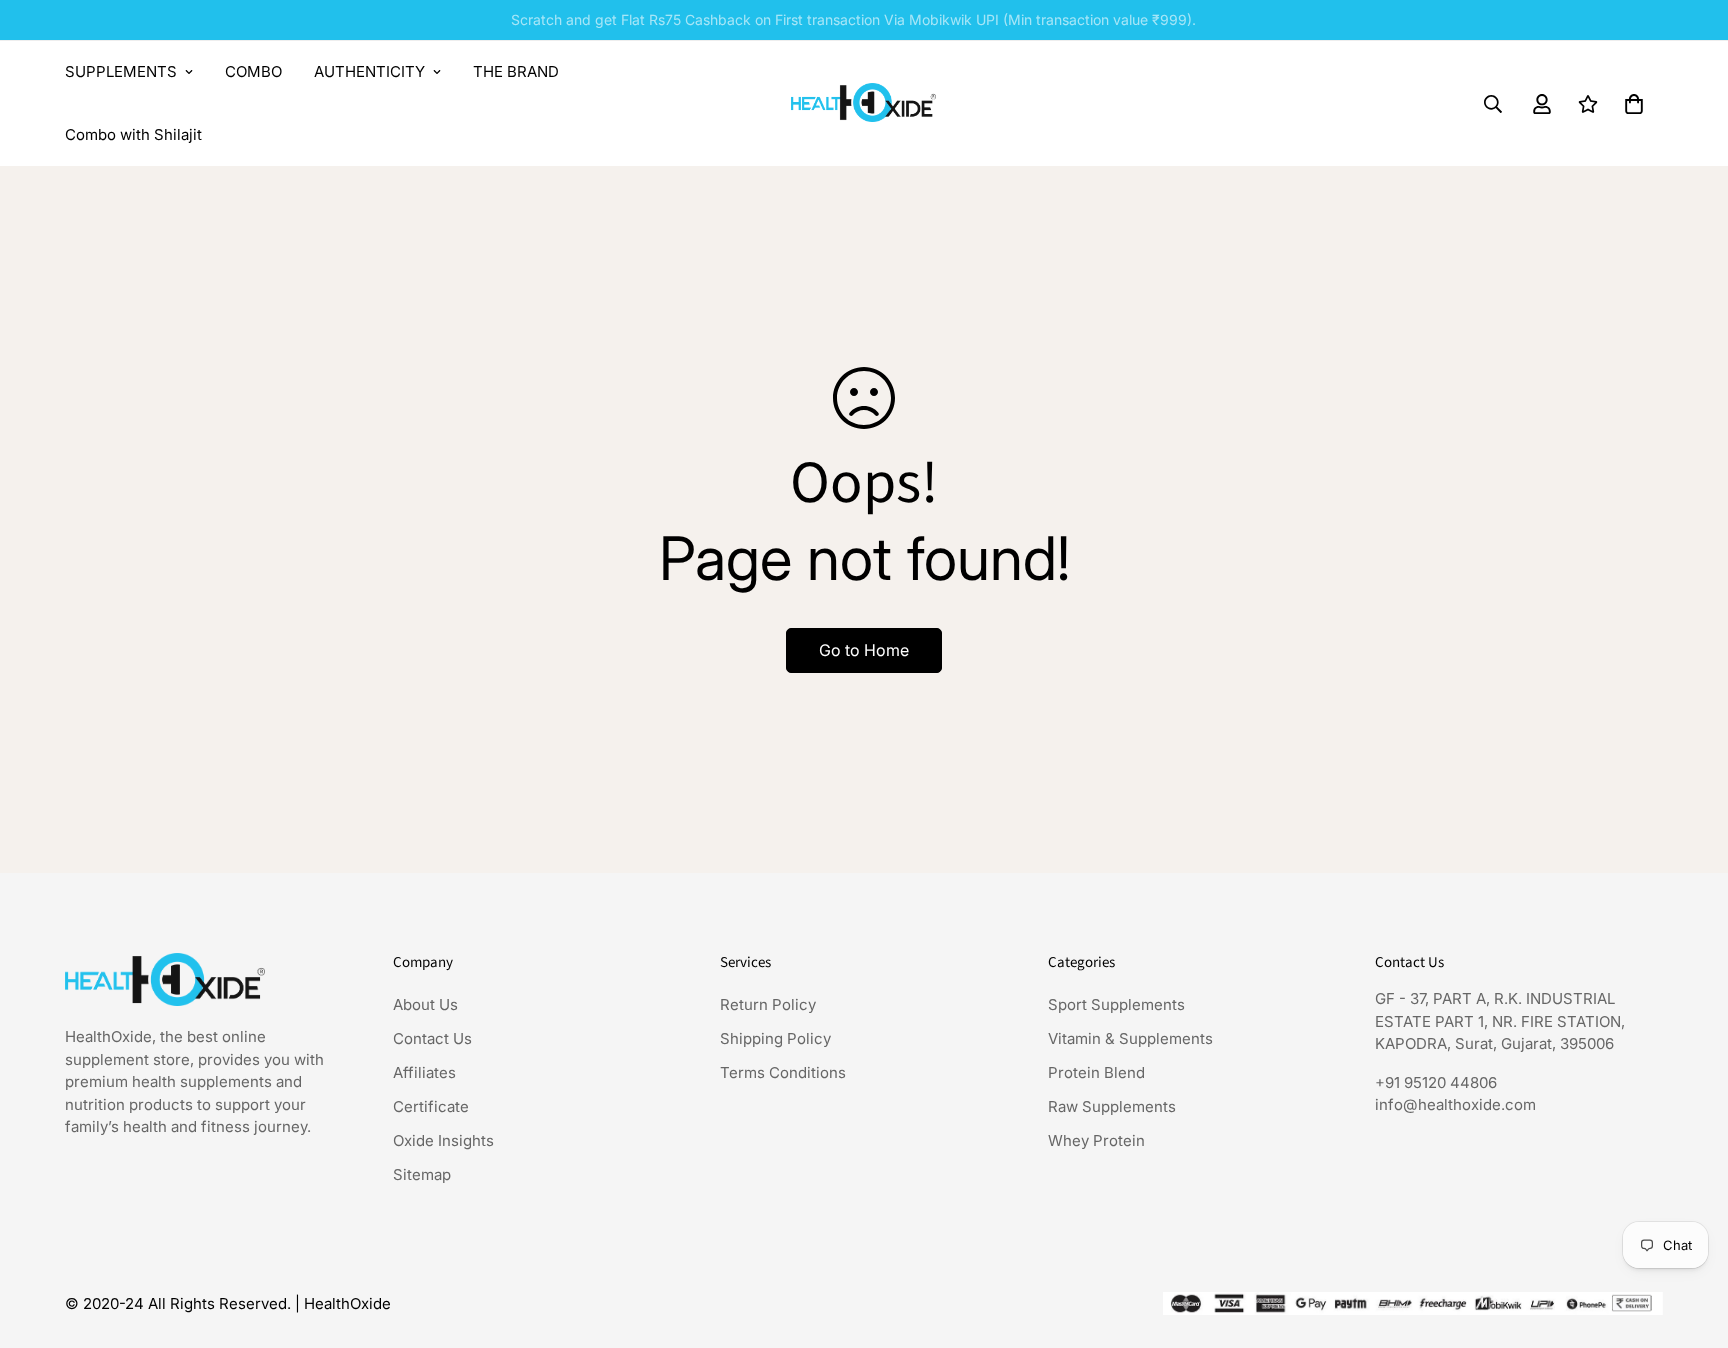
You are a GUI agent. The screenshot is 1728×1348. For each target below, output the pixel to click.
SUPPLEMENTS (121, 71)
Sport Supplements (1116, 1004)
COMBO (253, 71)
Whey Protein (1096, 1140)
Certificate (431, 1106)
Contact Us (432, 1038)
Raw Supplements (1112, 1106)
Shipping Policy (775, 1038)
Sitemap (422, 1174)
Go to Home (864, 650)
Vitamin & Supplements (1130, 1038)
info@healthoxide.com (1455, 1104)
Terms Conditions (783, 1072)
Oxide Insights (443, 1140)
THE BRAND (516, 71)
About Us (425, 1004)
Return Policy (768, 1004)
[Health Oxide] (863, 103)
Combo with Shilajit (133, 134)
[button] (1634, 104)
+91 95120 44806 (1436, 1082)
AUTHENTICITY (369, 71)
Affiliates (424, 1072)
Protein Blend (1096, 1072)
